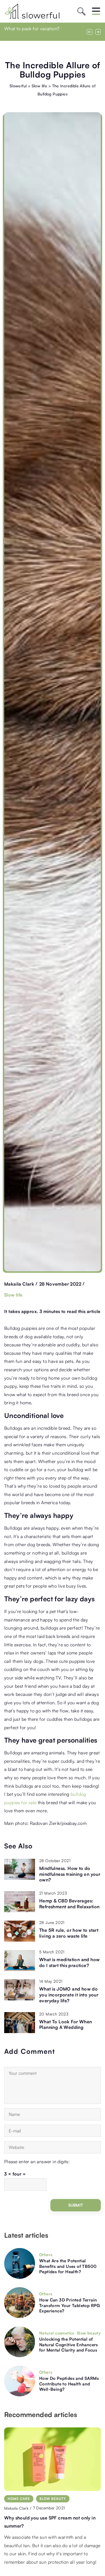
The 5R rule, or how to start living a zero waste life (69, 1933)
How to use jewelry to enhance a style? (46, 2518)
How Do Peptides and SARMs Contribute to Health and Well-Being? (69, 2384)
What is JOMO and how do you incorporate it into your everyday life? (69, 1995)
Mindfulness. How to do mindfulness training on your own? (70, 1874)
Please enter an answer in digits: (37, 2162)
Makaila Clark (19, 1284)
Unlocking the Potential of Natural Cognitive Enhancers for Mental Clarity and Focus (69, 2345)
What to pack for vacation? (32, 29)
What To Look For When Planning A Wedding (66, 2025)
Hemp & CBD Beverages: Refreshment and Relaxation (69, 1904)
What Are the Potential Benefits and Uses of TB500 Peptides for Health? (68, 2266)
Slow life (13, 1295)
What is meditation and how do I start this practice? (69, 1962)
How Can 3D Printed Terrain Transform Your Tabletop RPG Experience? (70, 2305)
